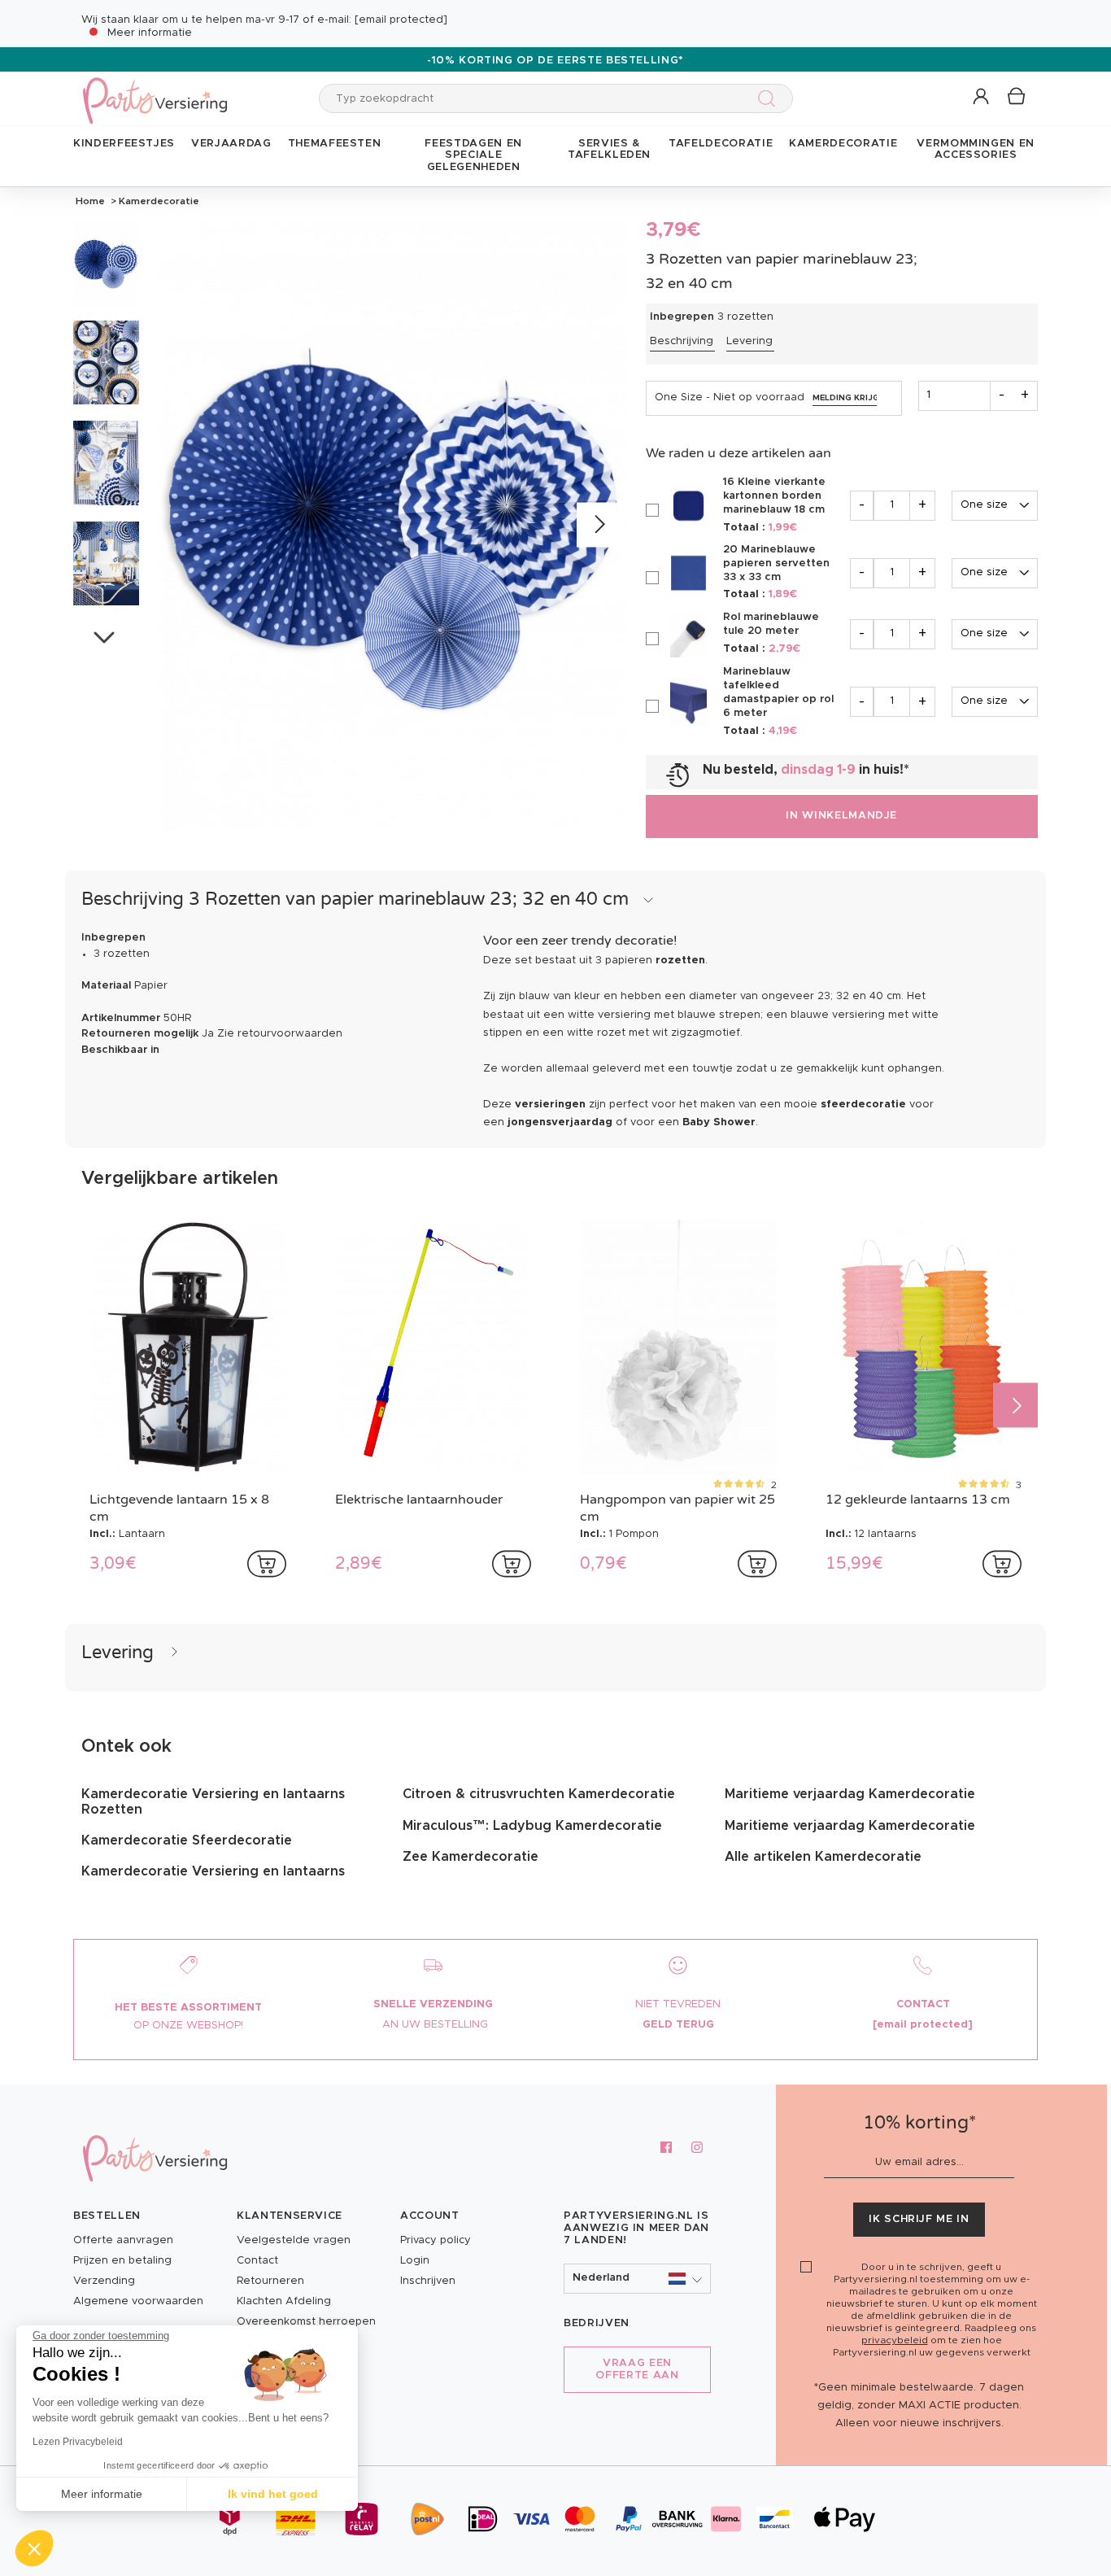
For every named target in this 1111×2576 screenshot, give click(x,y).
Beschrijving (682, 341)
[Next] (599, 525)
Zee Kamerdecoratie (471, 1857)
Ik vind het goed (273, 2494)
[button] (982, 97)
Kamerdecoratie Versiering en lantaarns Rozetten (213, 1801)
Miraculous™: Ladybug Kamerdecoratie (532, 1826)
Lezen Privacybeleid (78, 2442)
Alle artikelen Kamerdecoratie (823, 1857)
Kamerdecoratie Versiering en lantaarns (213, 1871)
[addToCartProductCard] (267, 1564)
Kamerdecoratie (158, 201)
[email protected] (401, 20)
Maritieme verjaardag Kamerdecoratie (850, 1794)
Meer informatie (150, 33)
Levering (749, 341)
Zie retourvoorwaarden (280, 1034)
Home (90, 201)
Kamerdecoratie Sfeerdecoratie (187, 1840)
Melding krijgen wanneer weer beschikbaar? (845, 398)
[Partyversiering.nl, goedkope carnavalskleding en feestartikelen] (155, 90)
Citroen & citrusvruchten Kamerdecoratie (539, 1794)
